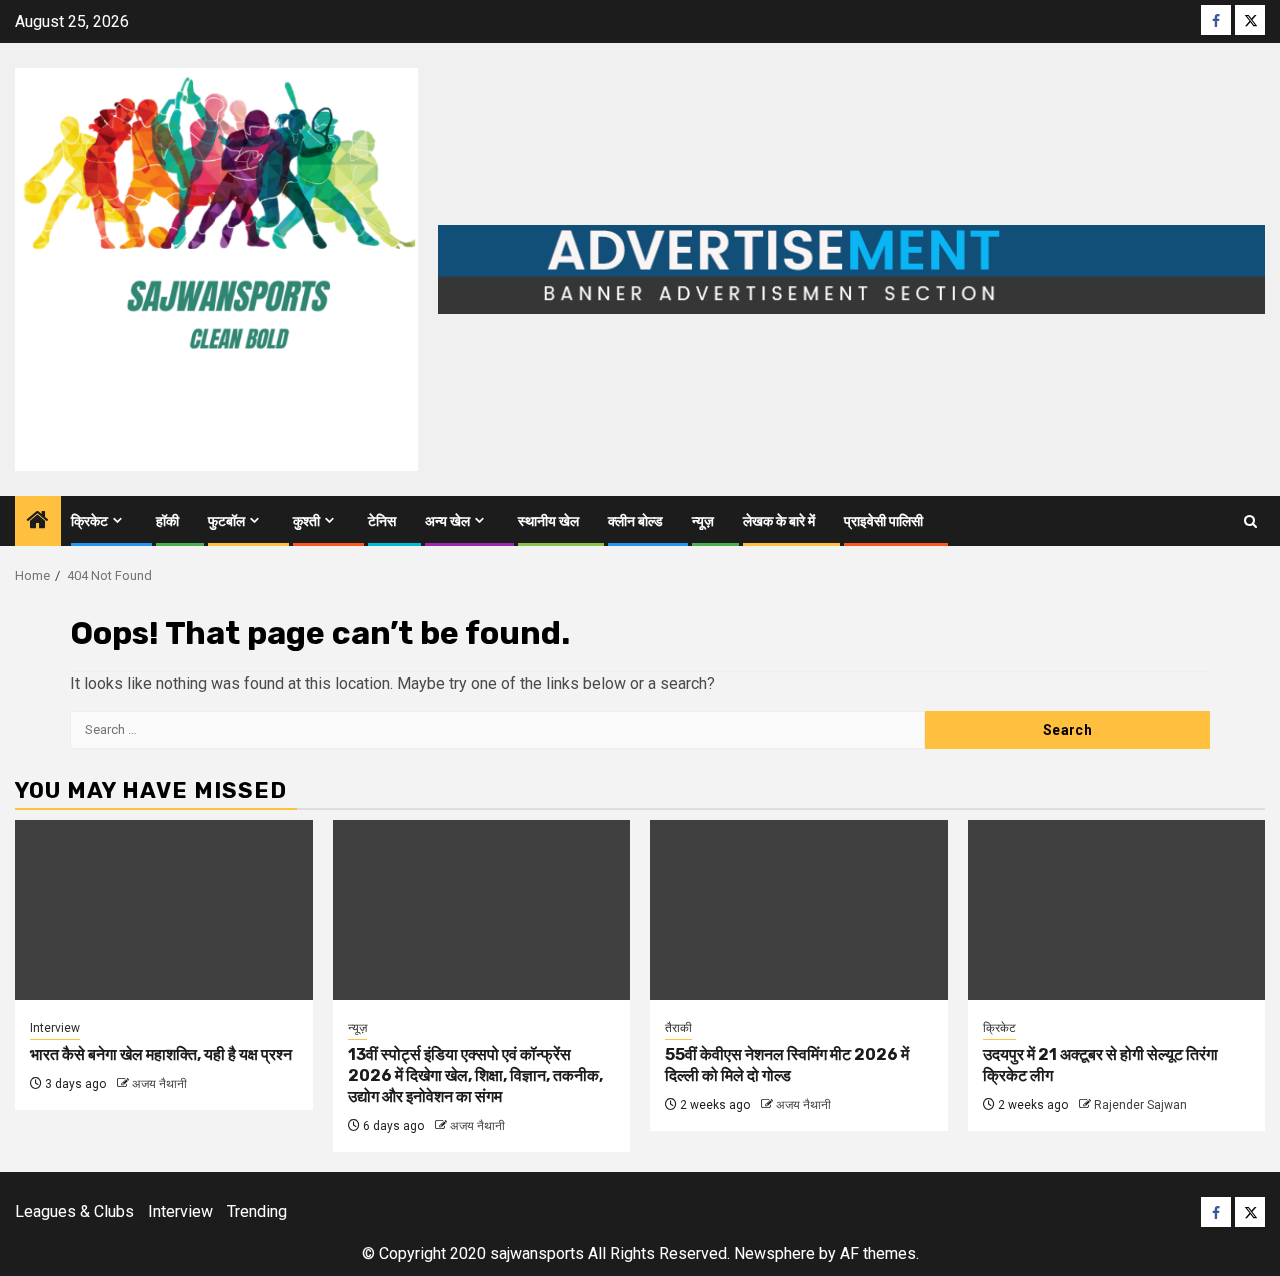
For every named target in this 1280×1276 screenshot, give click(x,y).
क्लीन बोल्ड (635, 521)
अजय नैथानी (159, 1084)
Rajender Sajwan (1140, 1105)
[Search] (1250, 521)
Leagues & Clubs (74, 1211)
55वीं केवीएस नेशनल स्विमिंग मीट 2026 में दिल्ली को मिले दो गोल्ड (787, 1065)
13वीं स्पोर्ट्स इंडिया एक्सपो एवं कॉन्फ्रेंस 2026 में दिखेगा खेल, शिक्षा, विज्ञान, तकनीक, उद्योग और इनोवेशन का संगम (475, 1075)
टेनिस (382, 521)
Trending (257, 1211)
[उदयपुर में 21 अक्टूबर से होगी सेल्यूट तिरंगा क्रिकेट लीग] (1117, 910)
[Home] (38, 522)
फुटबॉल (226, 521)
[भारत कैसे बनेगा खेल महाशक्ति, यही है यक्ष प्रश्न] (164, 910)
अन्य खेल (447, 521)
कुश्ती (306, 521)
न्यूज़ (703, 521)
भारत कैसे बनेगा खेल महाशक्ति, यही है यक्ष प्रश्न (161, 1054)
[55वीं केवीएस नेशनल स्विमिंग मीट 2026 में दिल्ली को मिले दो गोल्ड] (799, 910)
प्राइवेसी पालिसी (883, 521)
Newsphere (774, 1253)
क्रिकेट (89, 521)
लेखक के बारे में (779, 521)
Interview (55, 1028)
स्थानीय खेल (548, 521)
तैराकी (678, 1028)
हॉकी (167, 521)
